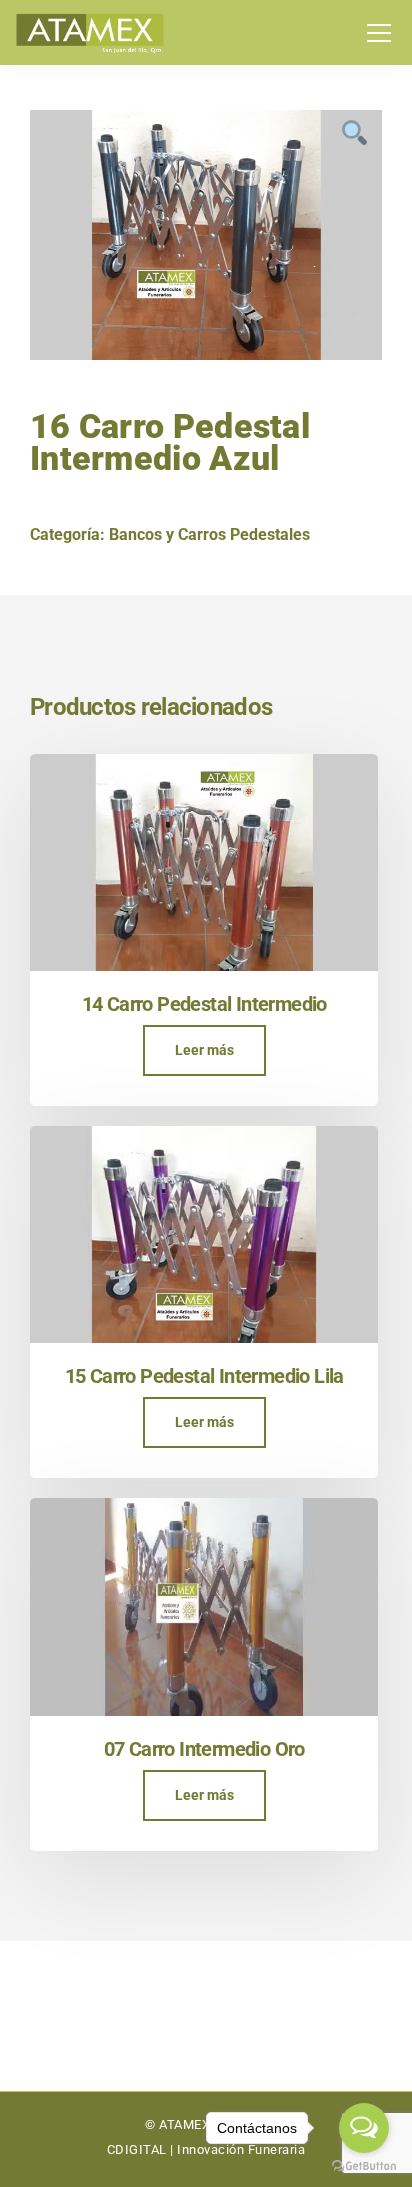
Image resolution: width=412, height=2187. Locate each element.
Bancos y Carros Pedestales (209, 534)
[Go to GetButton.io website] (364, 2166)
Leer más (204, 1050)
